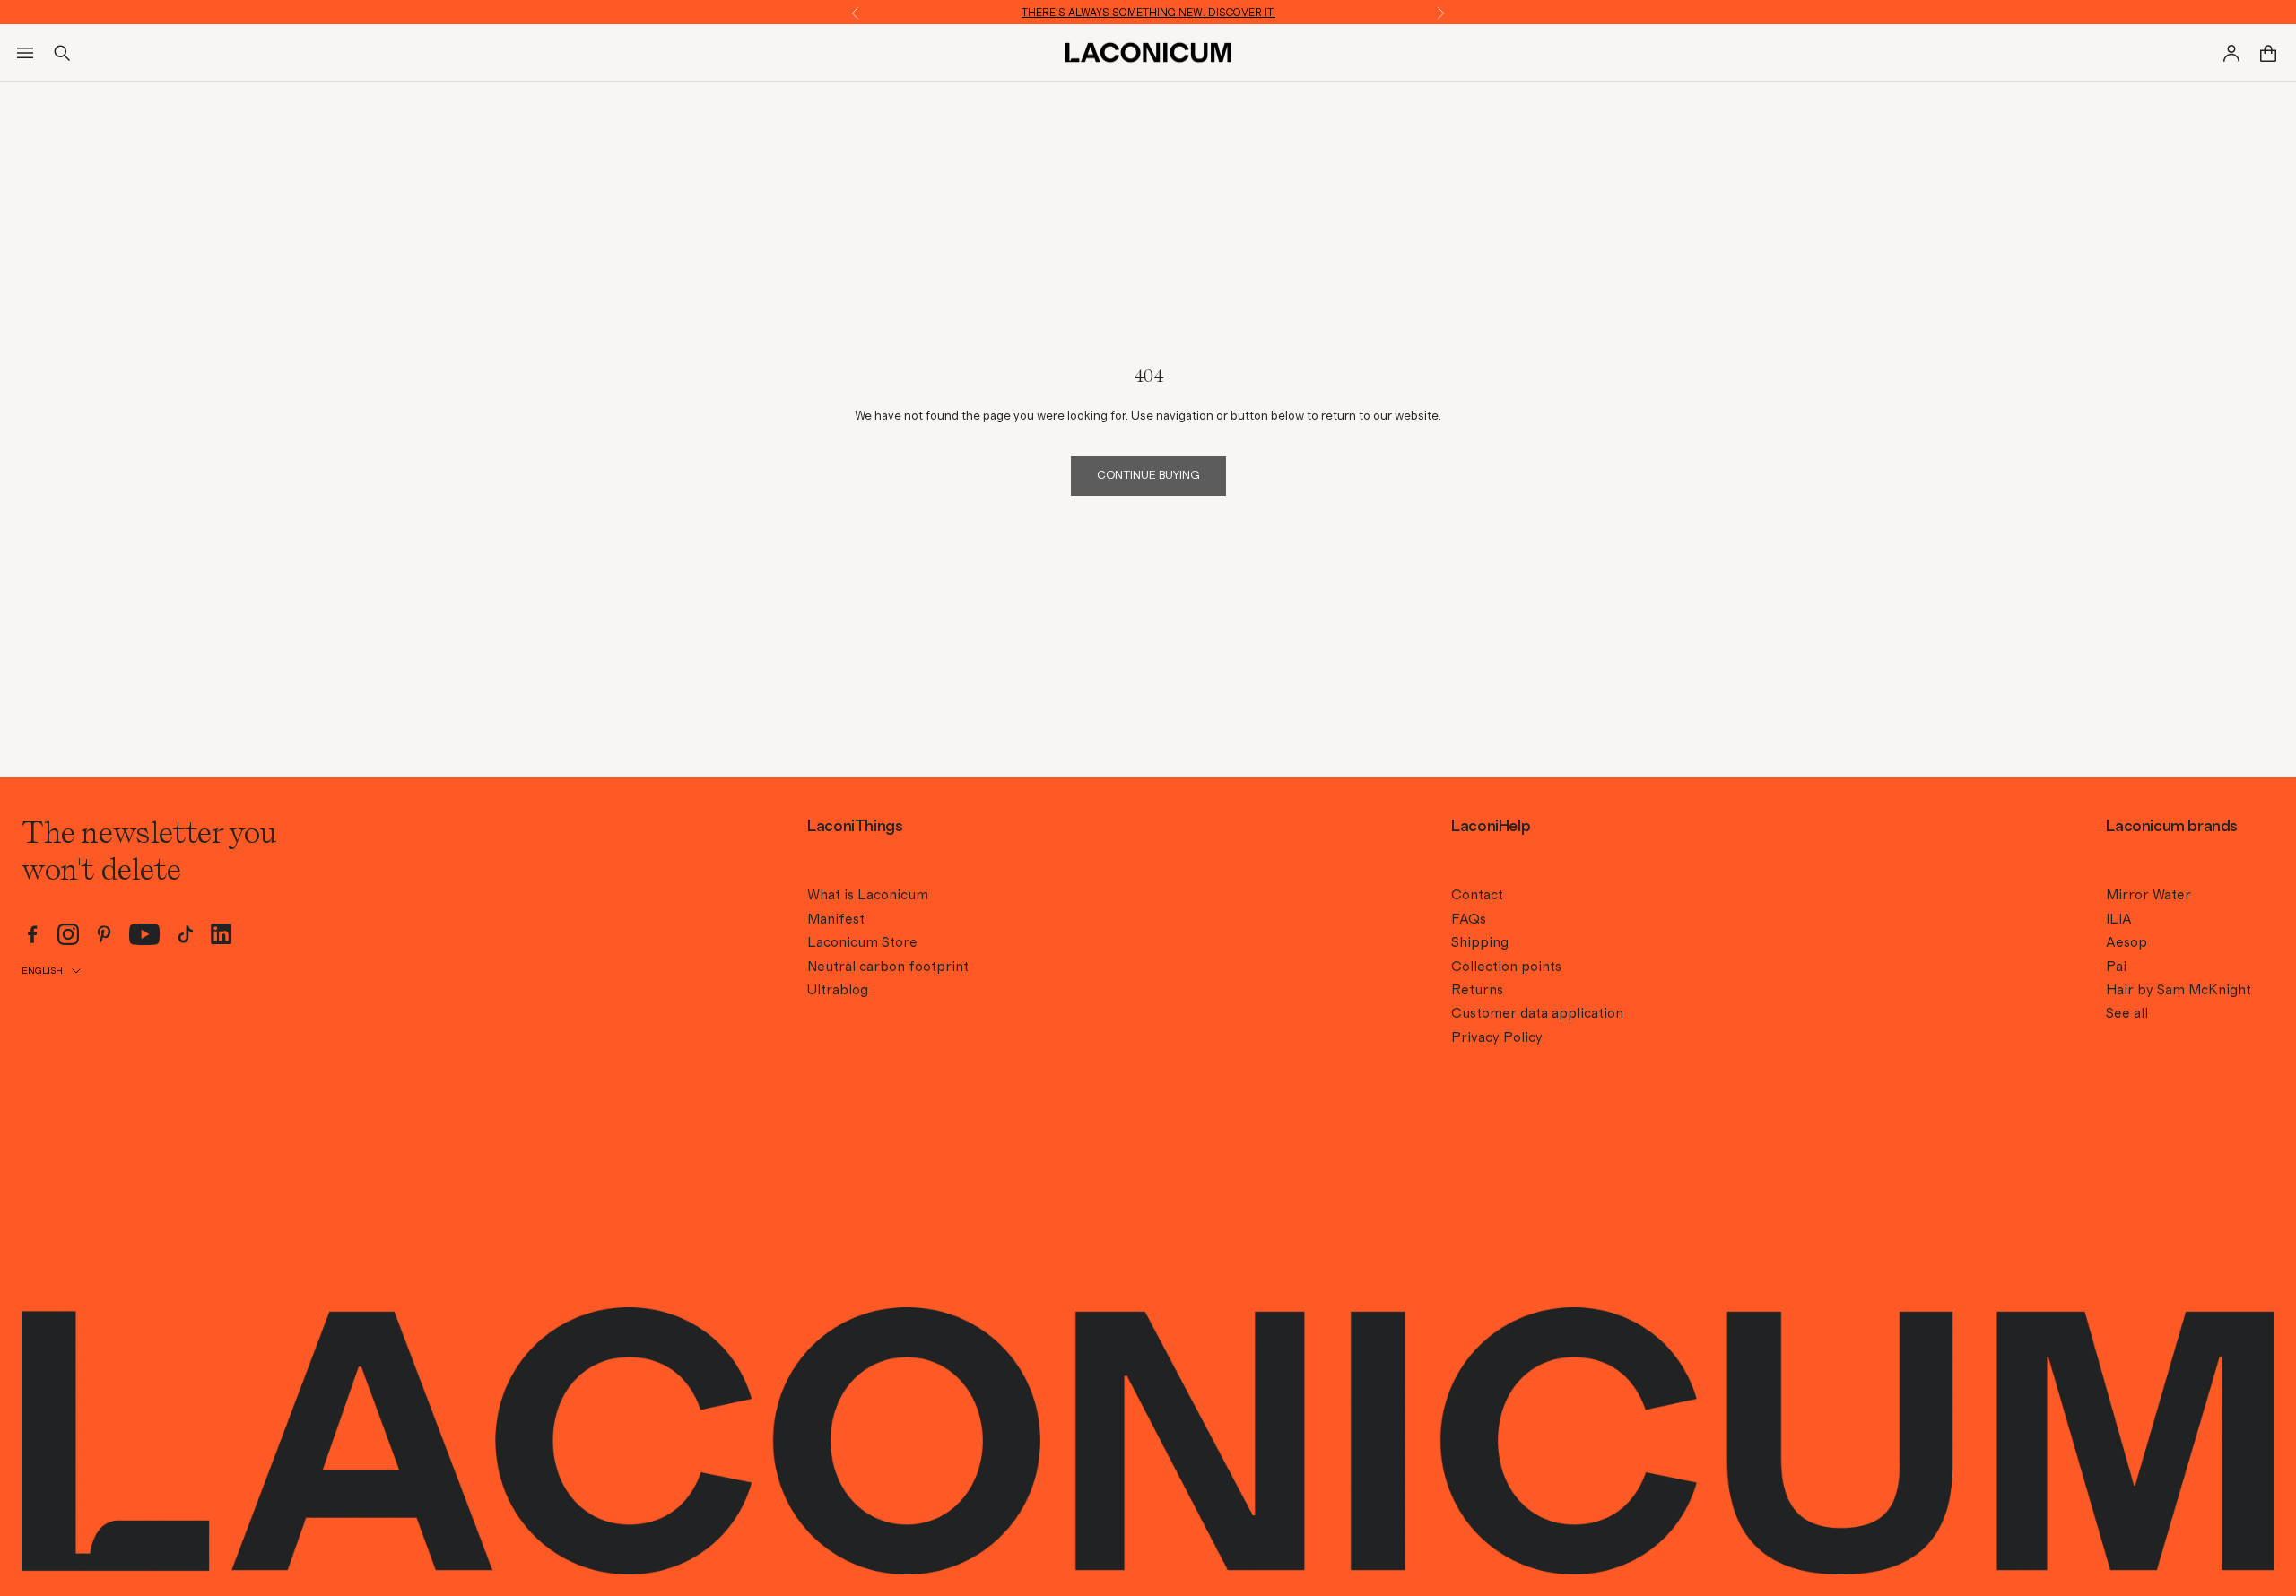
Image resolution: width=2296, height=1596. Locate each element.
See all (2127, 1013)
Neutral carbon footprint (888, 967)
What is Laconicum (868, 895)
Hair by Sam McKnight (2179, 990)
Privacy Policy (1497, 1037)
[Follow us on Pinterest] (104, 934)
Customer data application (1537, 1013)
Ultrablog (838, 990)
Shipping (1480, 942)
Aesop (2126, 942)
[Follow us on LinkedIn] (222, 934)
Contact (1477, 895)
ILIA (2119, 919)
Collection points (1506, 967)
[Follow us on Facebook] (32, 934)
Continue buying (1148, 476)
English (42, 971)
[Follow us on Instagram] (68, 934)
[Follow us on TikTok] (186, 934)
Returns (1477, 990)
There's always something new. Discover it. (1148, 13)
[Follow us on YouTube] (145, 934)
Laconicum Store (862, 942)
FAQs (1469, 919)
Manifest (836, 919)
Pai (2116, 967)
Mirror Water (2148, 895)
